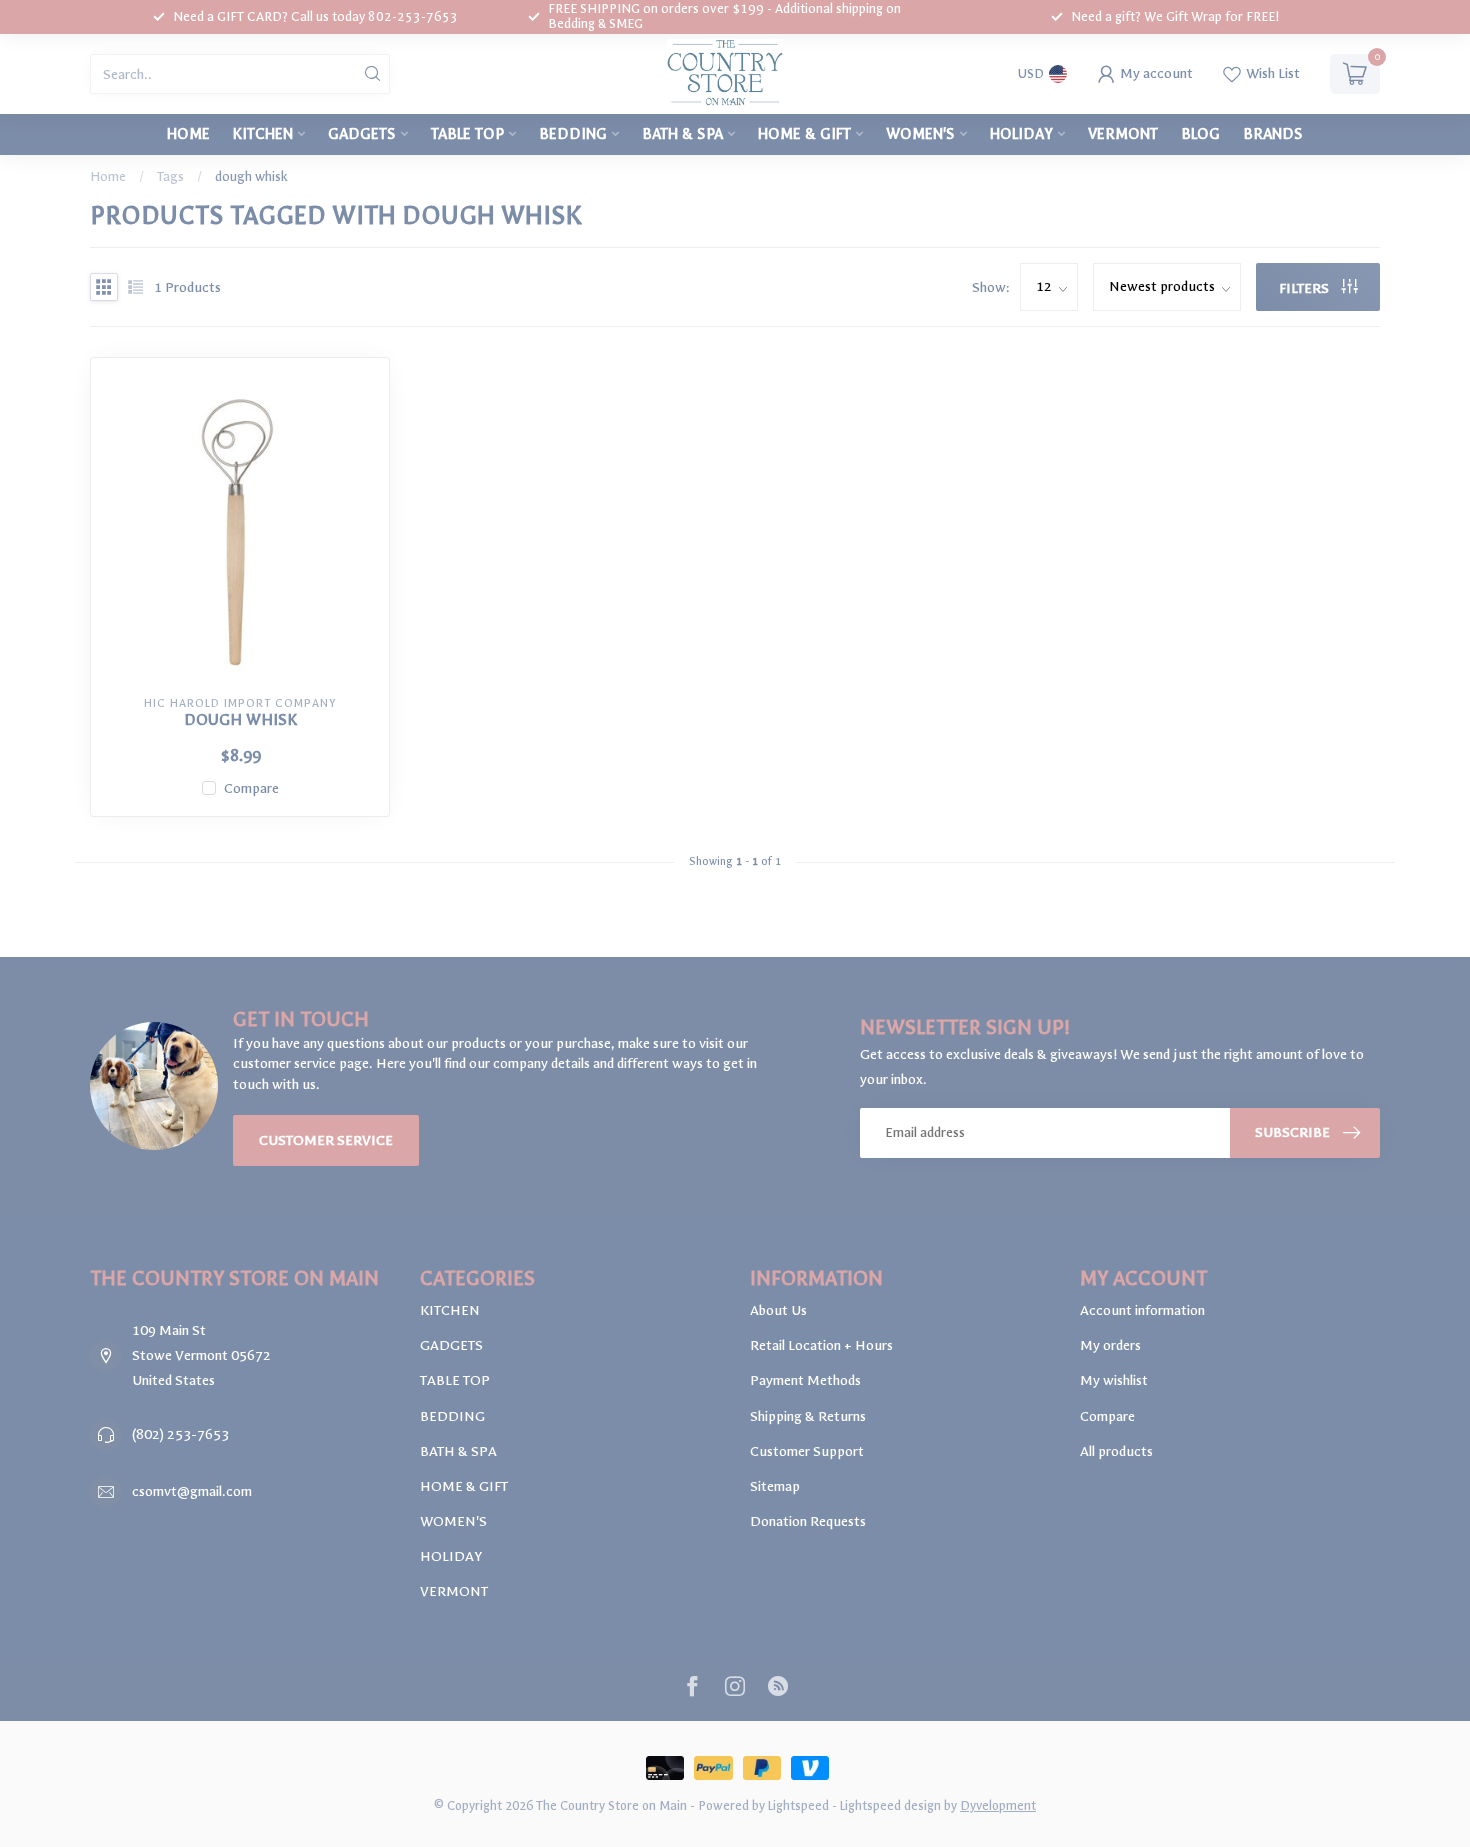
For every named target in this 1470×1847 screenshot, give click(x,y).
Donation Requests (808, 1521)
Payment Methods (805, 1380)
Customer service (326, 1140)
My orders (1110, 1345)
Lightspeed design (890, 1805)
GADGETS (362, 134)
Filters (1305, 288)
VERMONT (1123, 134)
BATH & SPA (682, 134)
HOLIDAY (1021, 134)
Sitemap (775, 1486)
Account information (1142, 1310)
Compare (251, 788)
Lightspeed (798, 1805)
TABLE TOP (467, 134)
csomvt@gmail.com (192, 1491)
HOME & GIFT (804, 134)
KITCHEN (263, 134)
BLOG (1200, 134)
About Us (778, 1310)
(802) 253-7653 (180, 1434)
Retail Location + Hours (821, 1345)
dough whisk (251, 176)
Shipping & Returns (808, 1416)
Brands (1273, 134)
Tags (170, 176)
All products (1116, 1451)
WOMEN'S (920, 134)
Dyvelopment (998, 1805)
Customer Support (807, 1451)
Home (188, 134)
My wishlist (1114, 1380)
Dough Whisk (240, 720)
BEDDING (573, 134)
